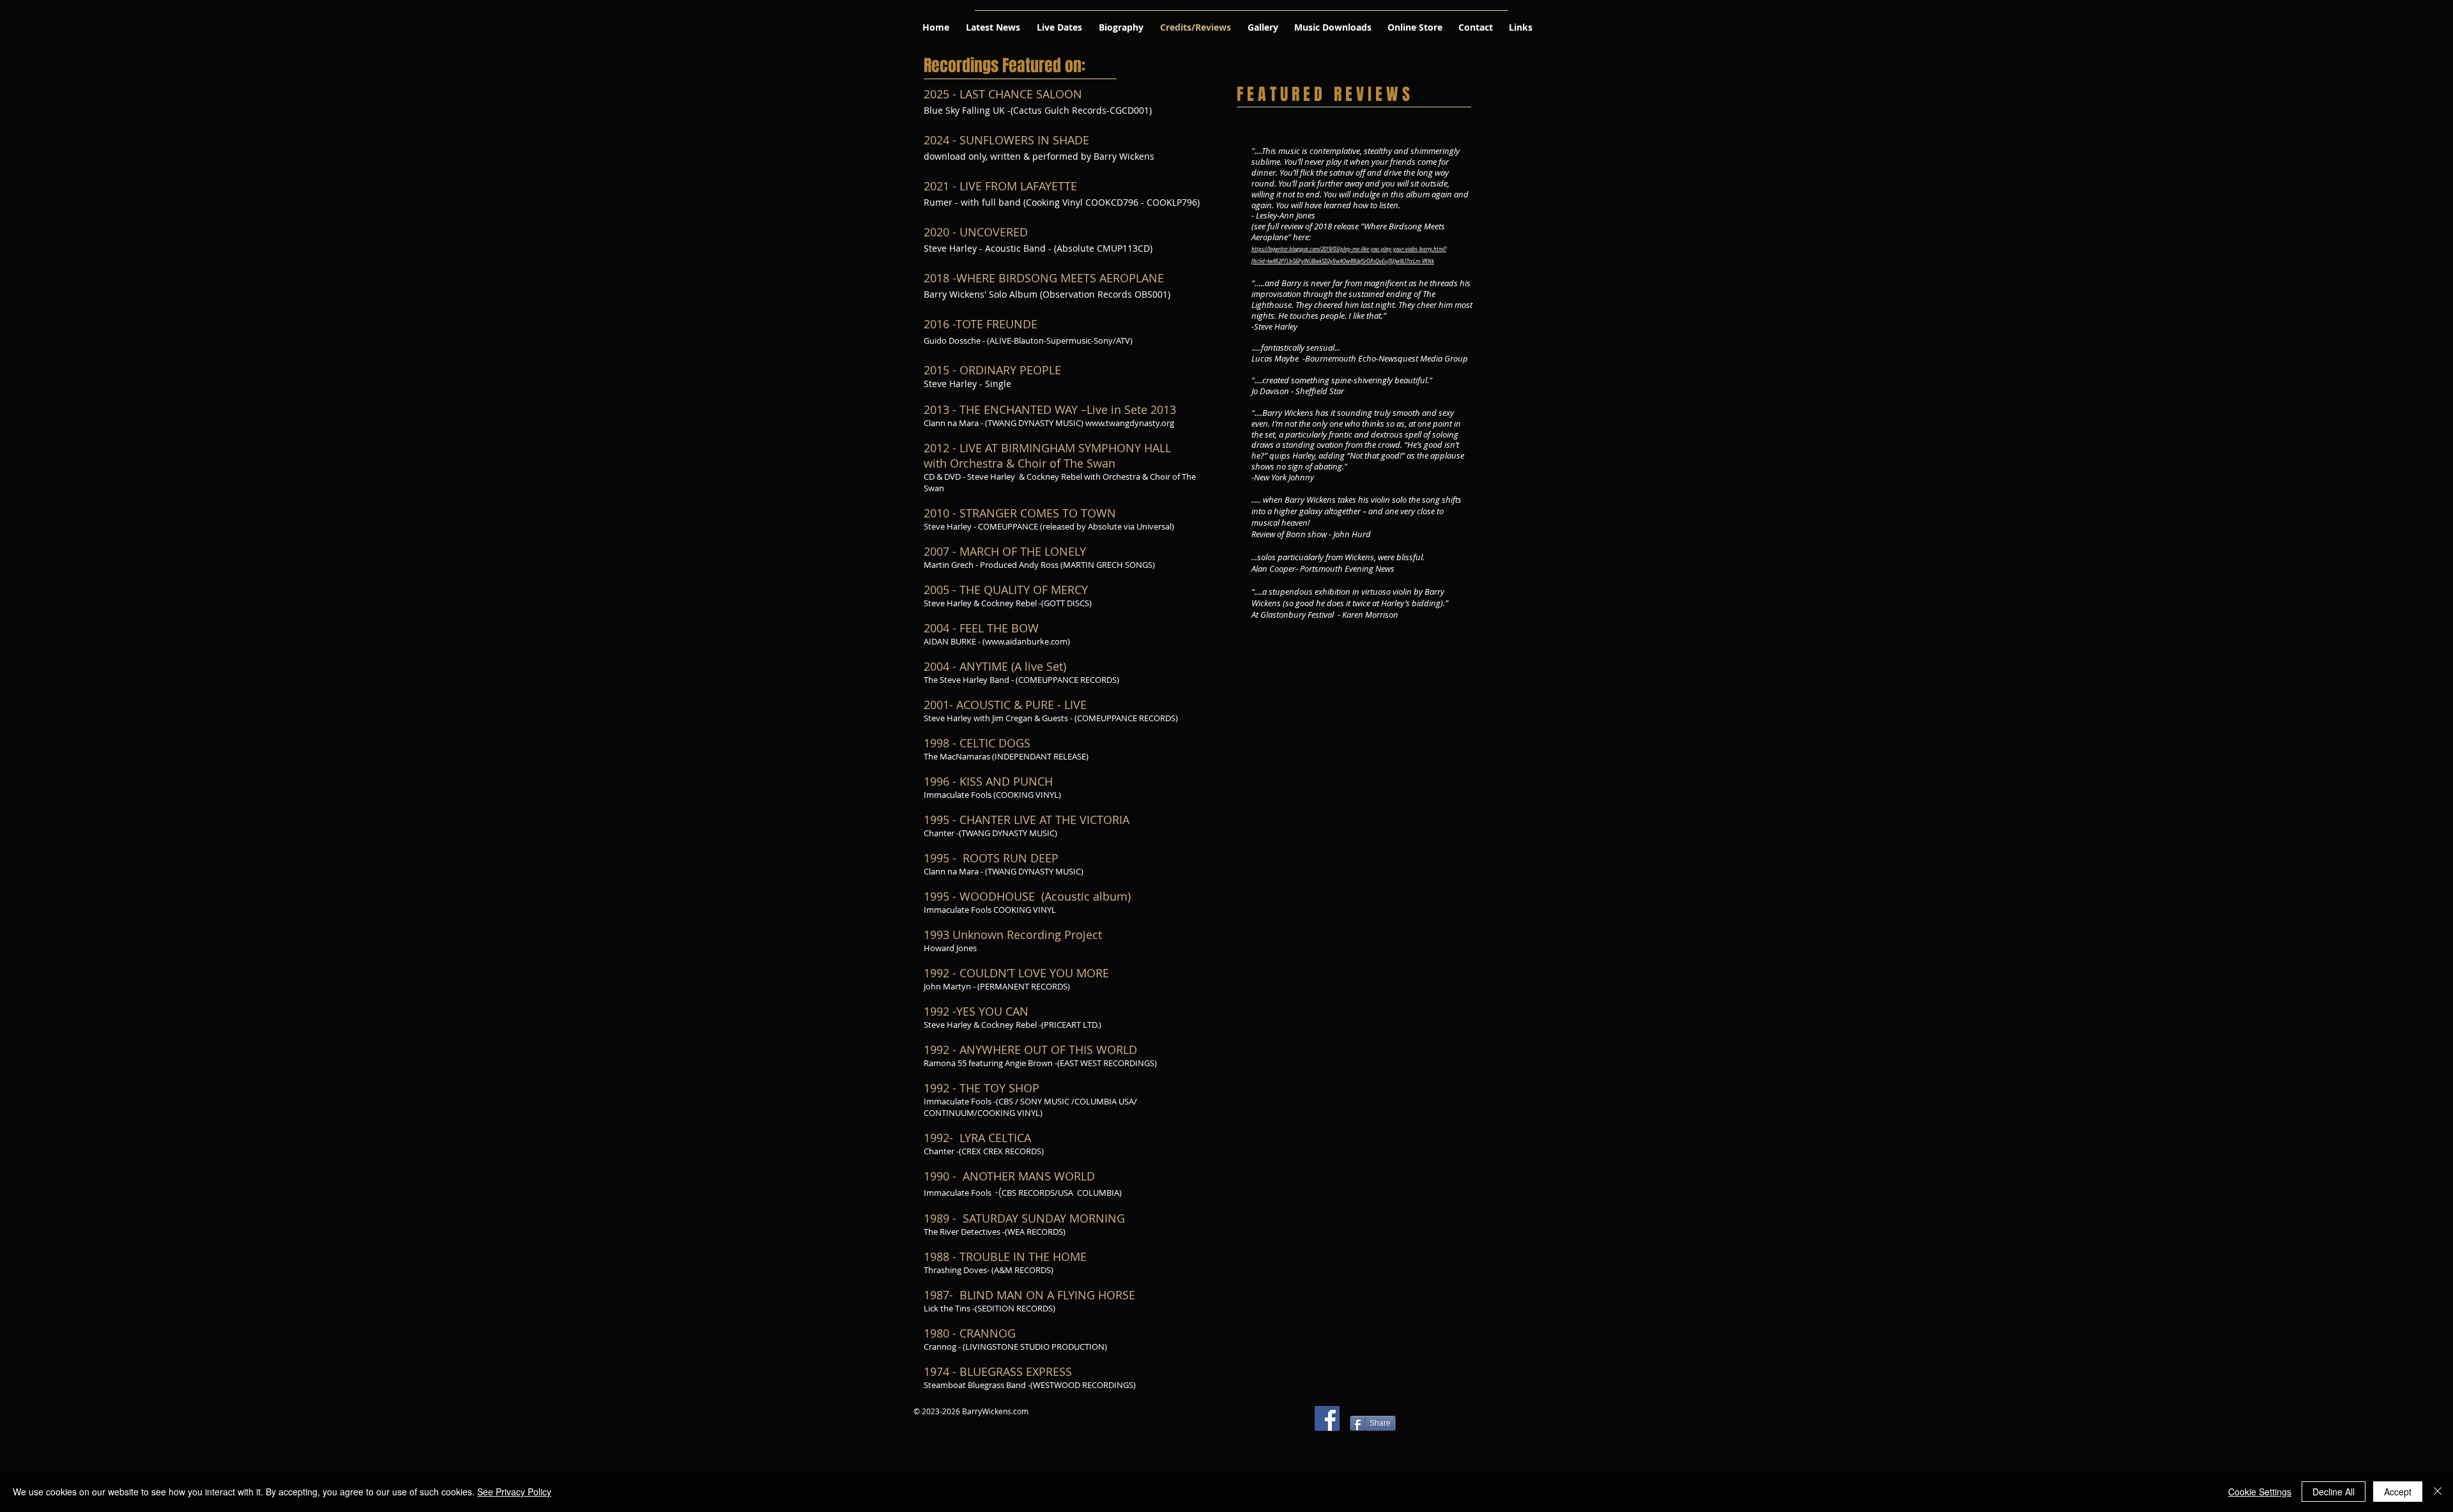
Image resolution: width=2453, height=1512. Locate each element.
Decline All (2334, 1492)
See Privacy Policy (514, 1492)
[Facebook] (1327, 1418)
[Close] (2438, 1492)
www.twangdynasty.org (1130, 423)
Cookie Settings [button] (2260, 1492)
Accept (2398, 1492)
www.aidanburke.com (1026, 641)
